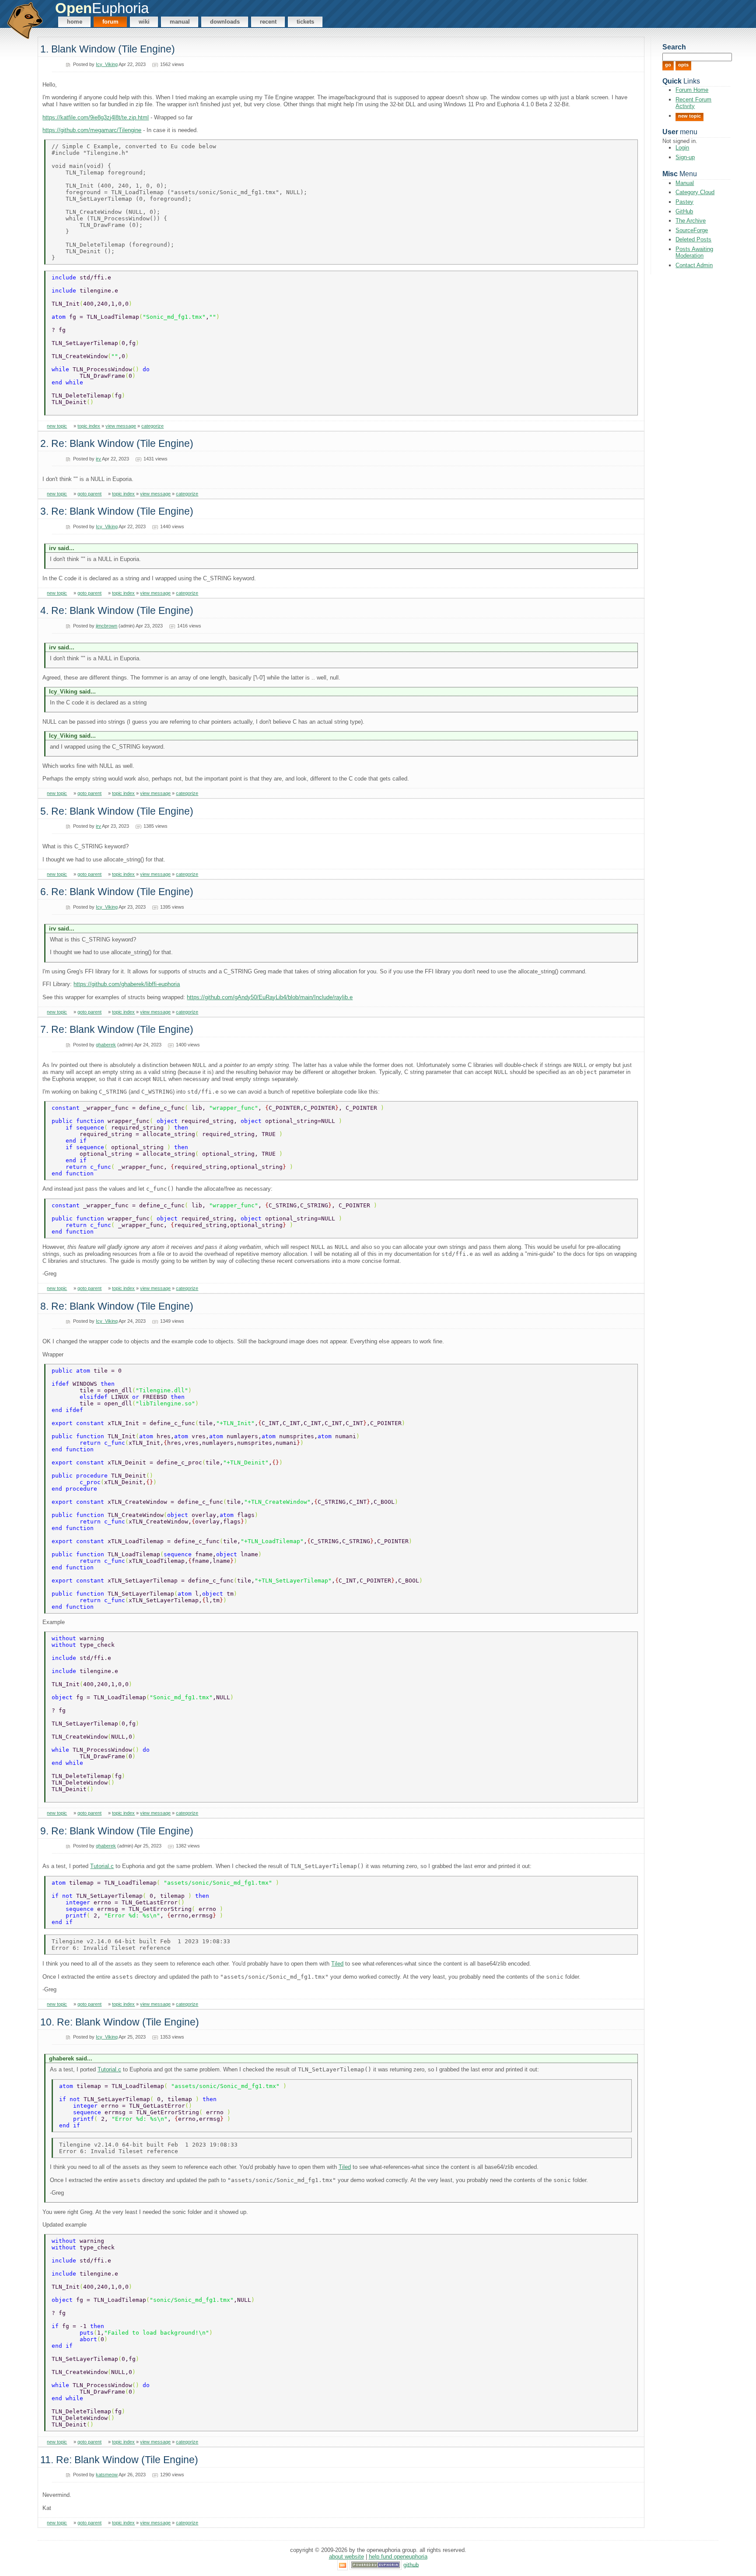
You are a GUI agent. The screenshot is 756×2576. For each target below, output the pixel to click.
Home (75, 22)
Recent (268, 22)
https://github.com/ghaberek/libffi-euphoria (127, 984)
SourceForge (692, 230)
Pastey (684, 202)
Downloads (225, 22)
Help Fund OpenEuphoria (398, 2557)
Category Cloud (695, 192)
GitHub (684, 211)
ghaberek (106, 1045)
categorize (152, 426)
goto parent (89, 494)
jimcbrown (107, 626)
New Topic (689, 116)
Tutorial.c (102, 1866)
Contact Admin (694, 265)
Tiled (337, 1964)
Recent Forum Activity (693, 103)
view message (121, 426)
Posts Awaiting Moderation (694, 252)
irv (98, 459)
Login (682, 148)
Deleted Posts (693, 239)
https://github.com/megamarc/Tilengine (92, 130)
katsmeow (107, 2475)
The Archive (691, 221)
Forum (110, 22)
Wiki (144, 22)
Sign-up (685, 157)
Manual (180, 22)
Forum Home (692, 90)
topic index (89, 426)
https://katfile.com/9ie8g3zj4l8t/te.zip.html (96, 117)
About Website (346, 2557)
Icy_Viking (107, 64)
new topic (57, 426)
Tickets (305, 22)
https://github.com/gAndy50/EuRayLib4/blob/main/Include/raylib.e (270, 997)
